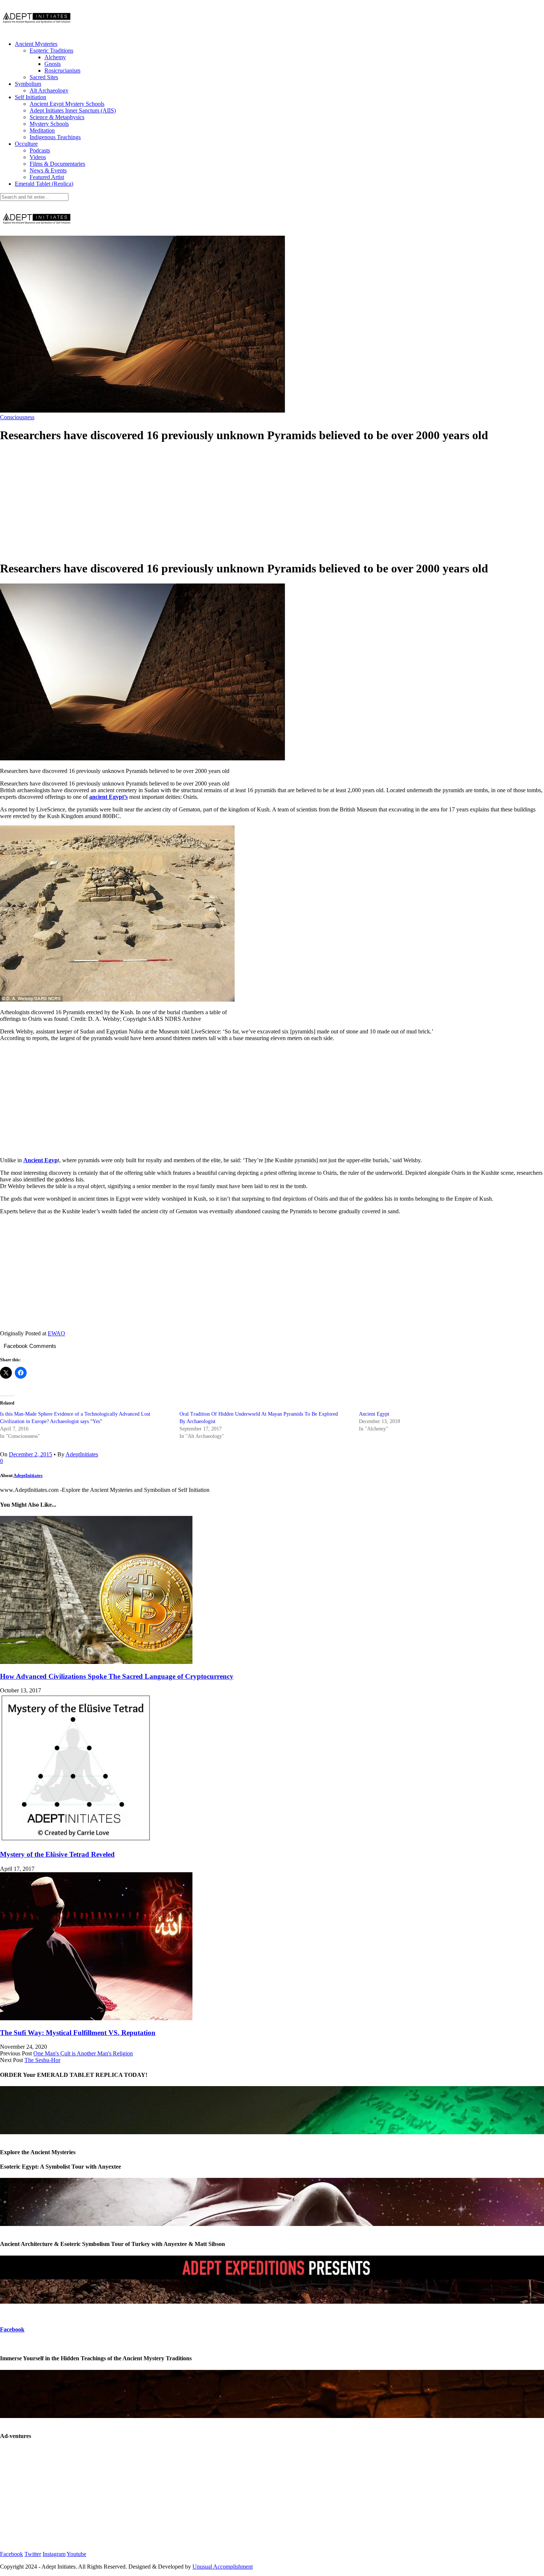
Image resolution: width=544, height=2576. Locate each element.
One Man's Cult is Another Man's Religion (83, 2053)
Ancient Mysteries (36, 44)
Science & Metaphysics (57, 117)
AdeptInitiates (82, 1454)
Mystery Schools (49, 124)
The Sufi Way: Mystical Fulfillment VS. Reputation (78, 2033)
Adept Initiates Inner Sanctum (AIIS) (73, 110)
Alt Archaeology (49, 90)
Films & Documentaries (57, 164)
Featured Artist (47, 177)
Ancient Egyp (41, 1160)
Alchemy (55, 57)
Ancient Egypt (374, 1414)
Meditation (42, 130)
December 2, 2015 (31, 1454)
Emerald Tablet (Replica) (44, 184)
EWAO (56, 1333)
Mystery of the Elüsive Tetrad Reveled (57, 1854)
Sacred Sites (44, 77)
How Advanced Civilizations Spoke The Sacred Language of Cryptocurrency (117, 1676)
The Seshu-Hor (42, 2060)
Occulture (26, 144)
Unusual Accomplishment (223, 2567)
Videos (38, 157)
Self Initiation (31, 97)
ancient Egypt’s (108, 797)
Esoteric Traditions (51, 51)
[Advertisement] (272, 502)
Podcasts (40, 150)
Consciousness (17, 417)
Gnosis (53, 64)
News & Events (48, 170)
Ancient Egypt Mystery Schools (67, 104)
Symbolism (28, 84)
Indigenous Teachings (55, 137)
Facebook (12, 2329)
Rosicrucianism (62, 70)
